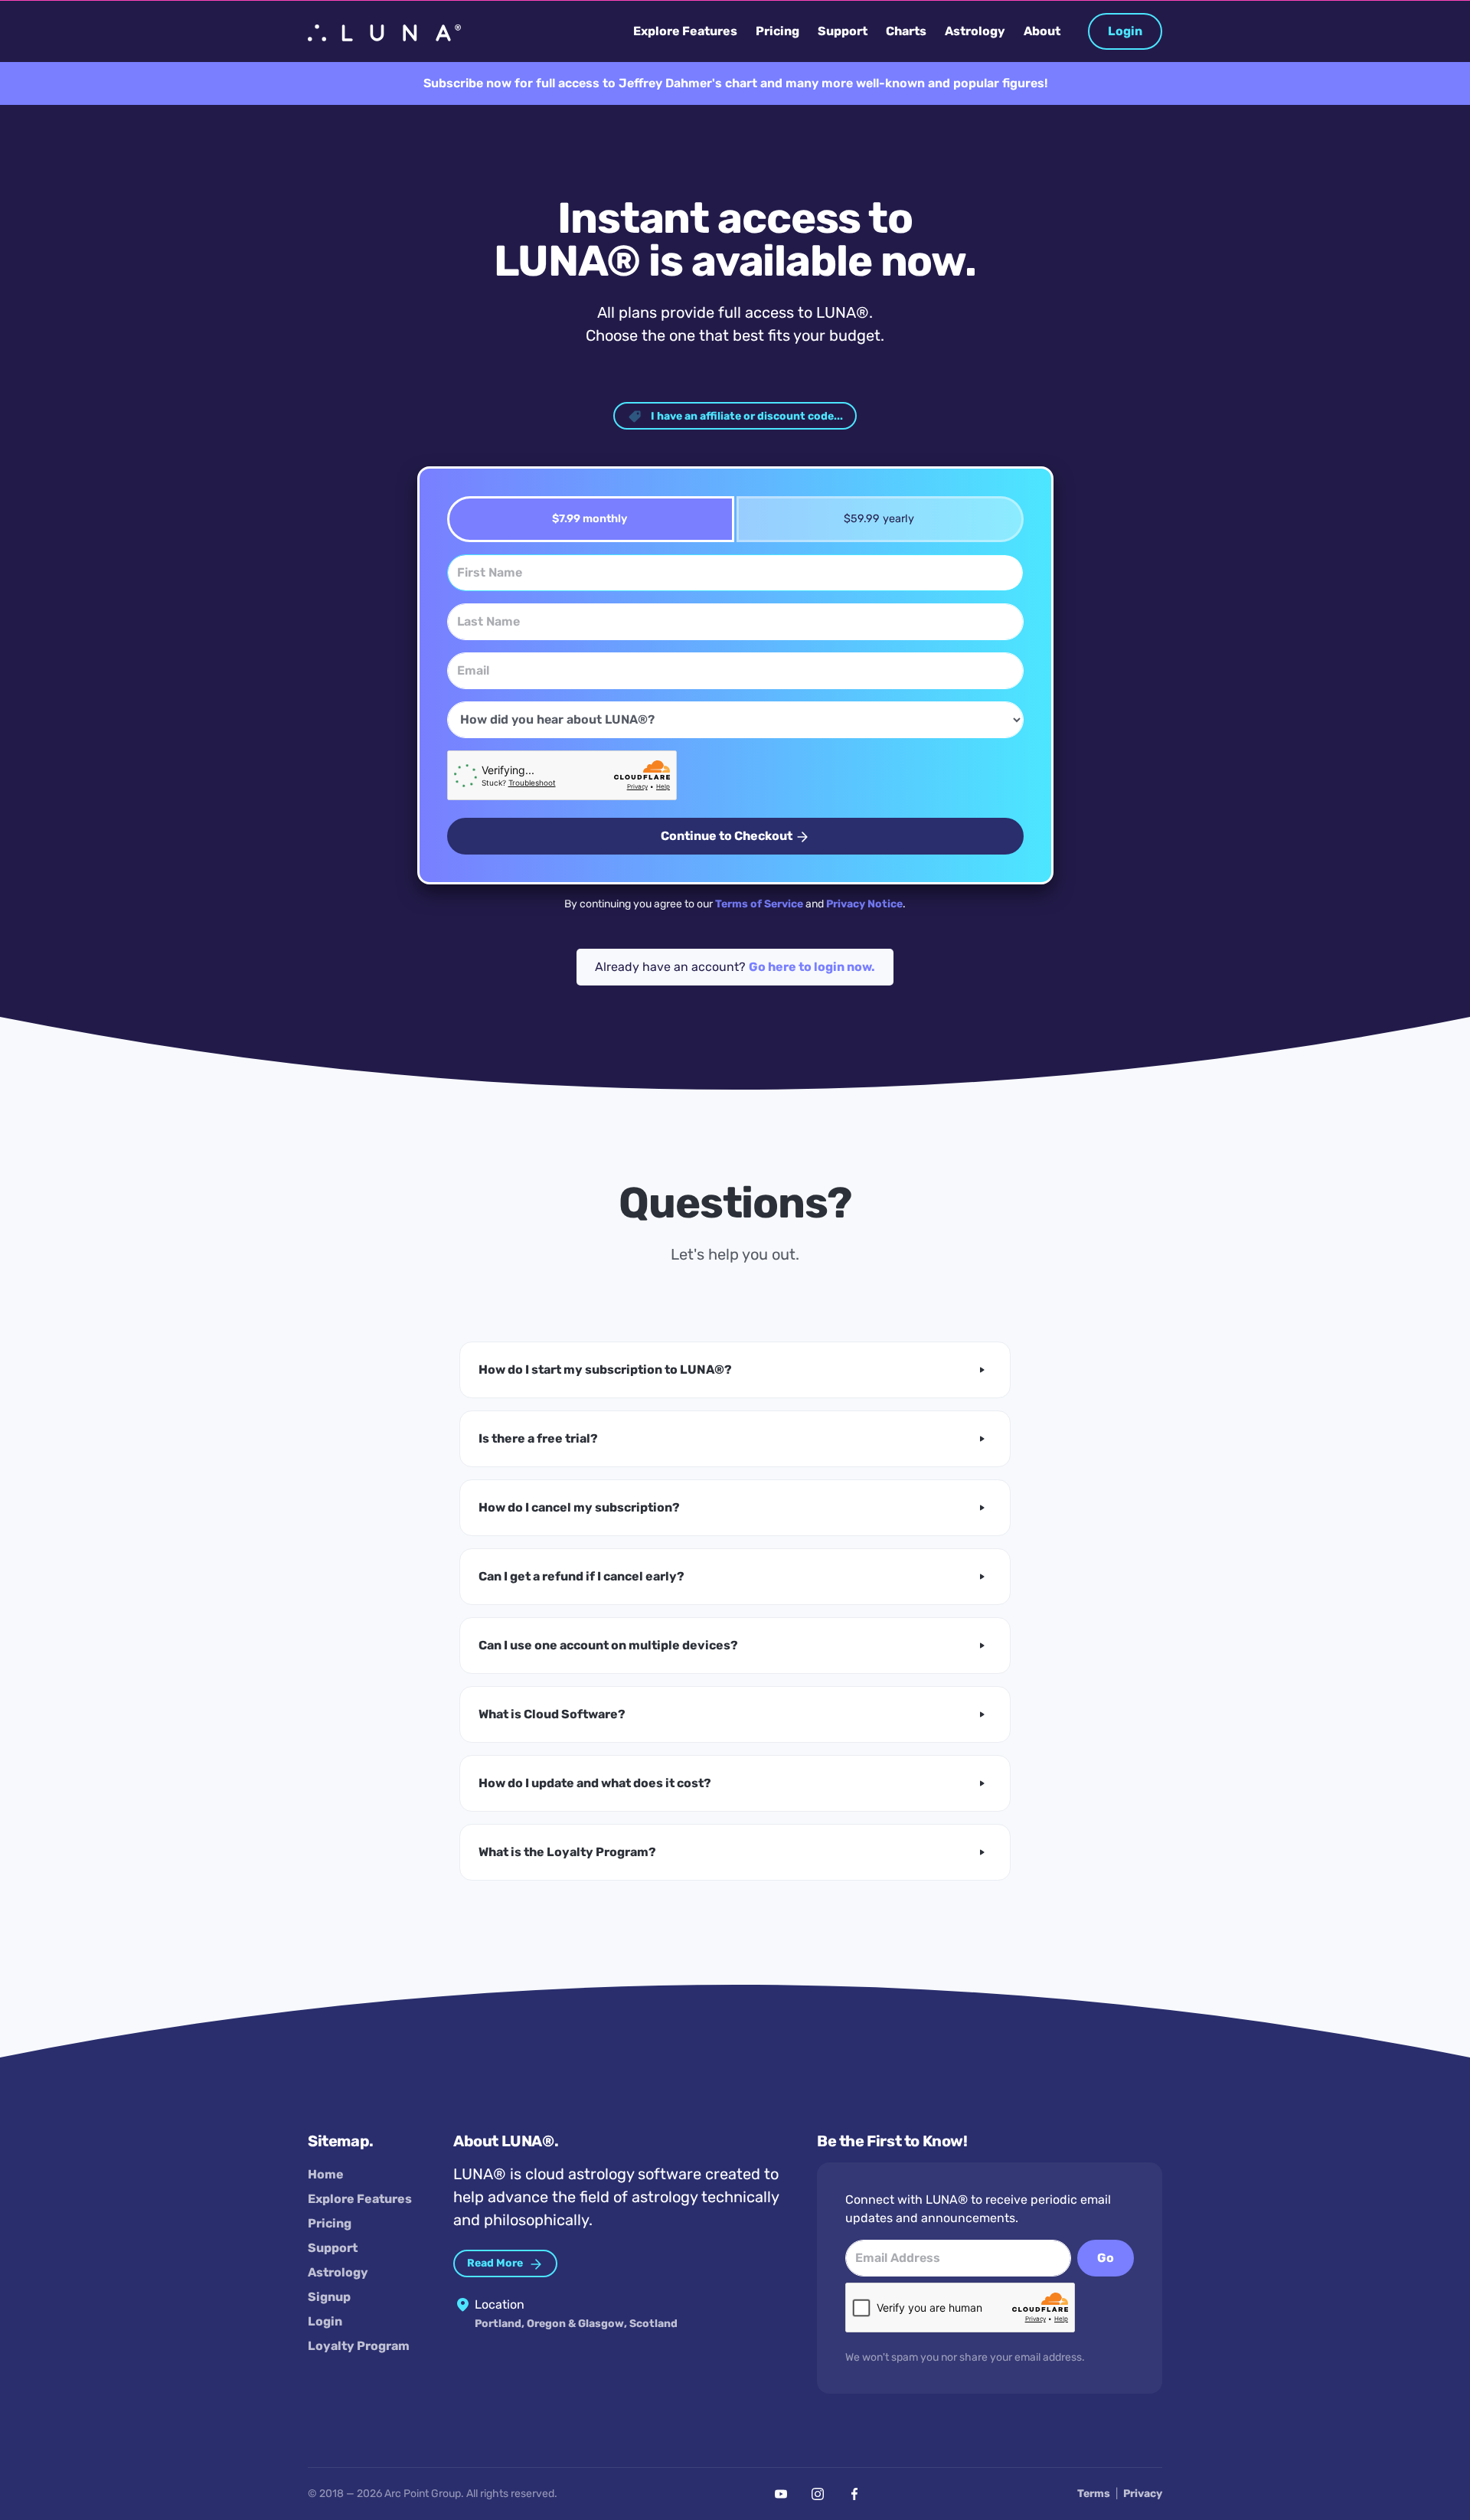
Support (333, 2248)
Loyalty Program (359, 2346)
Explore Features (360, 2199)
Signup (329, 2297)
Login (1125, 31)
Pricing (330, 2223)
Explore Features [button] (685, 31)
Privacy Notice (864, 904)
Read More (496, 2263)
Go (1106, 2258)
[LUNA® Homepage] (384, 31)
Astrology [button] (975, 31)
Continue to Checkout (728, 836)
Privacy (1143, 2494)
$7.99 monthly (590, 519)
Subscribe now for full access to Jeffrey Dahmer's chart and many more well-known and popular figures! (735, 83)
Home (326, 2174)
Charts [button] (906, 31)
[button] (735, 1370)
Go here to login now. (812, 967)
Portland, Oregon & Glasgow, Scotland (576, 2324)
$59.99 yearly (879, 519)
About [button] (1042, 31)
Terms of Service (759, 904)
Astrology (338, 2272)
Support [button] (843, 31)
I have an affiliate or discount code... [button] (746, 416)
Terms (1094, 2494)
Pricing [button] (777, 31)
